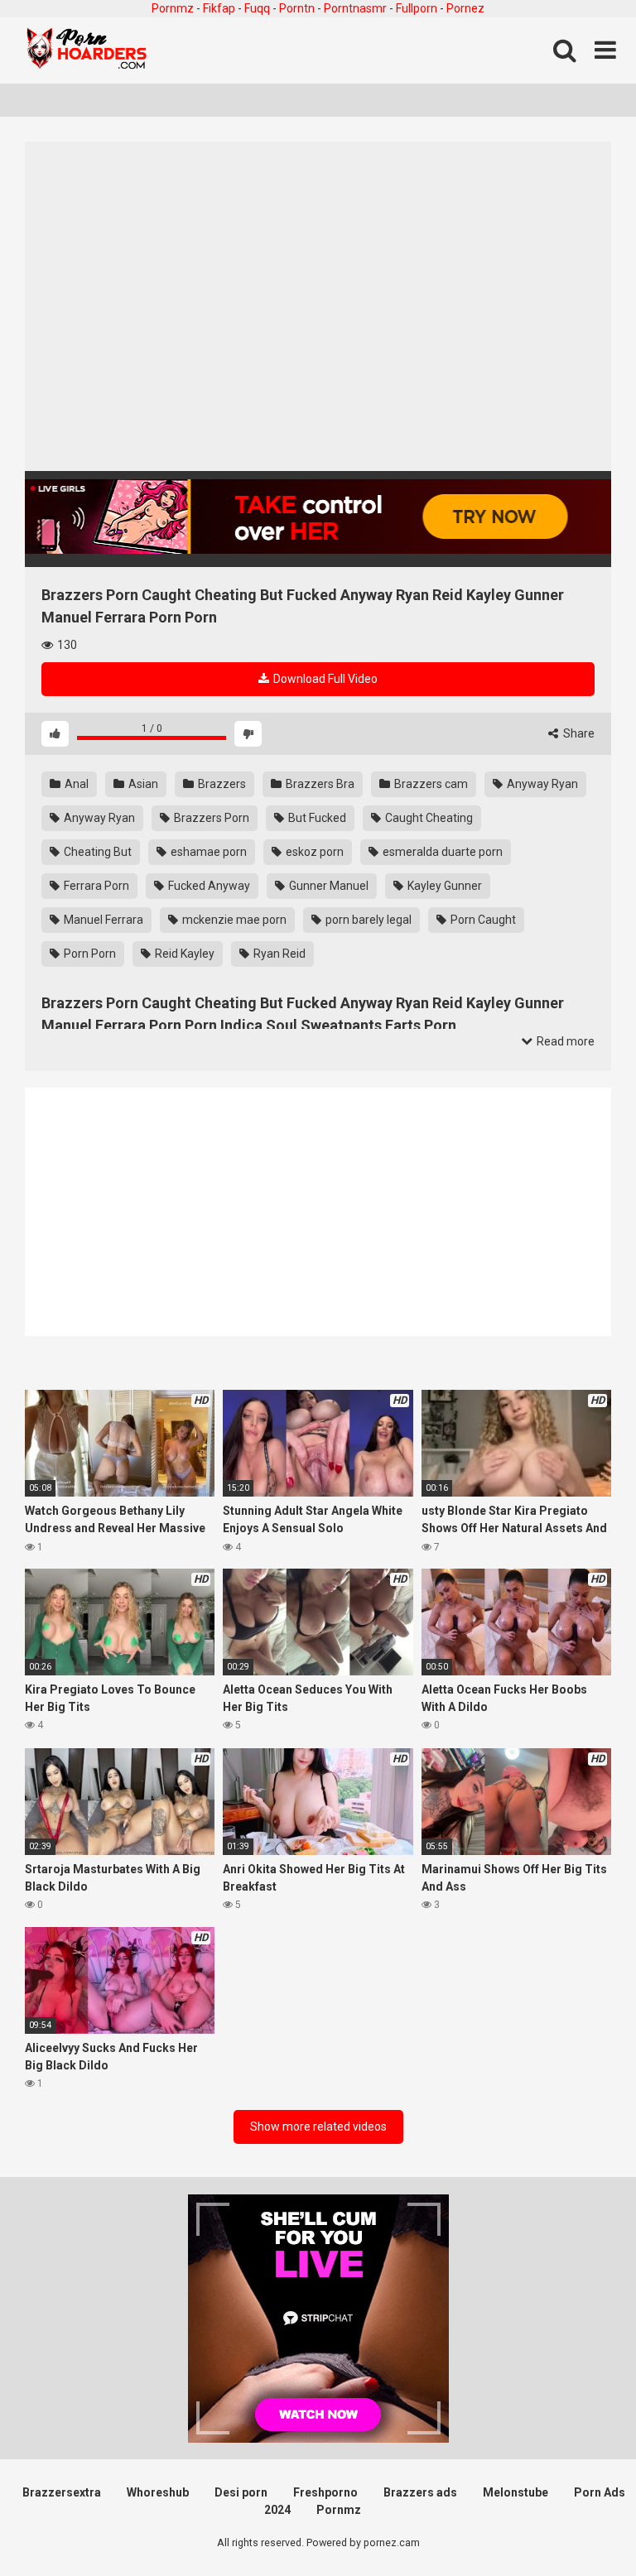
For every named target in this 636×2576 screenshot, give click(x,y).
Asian (142, 784)
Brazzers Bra (319, 784)
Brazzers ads (420, 2492)
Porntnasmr (355, 8)
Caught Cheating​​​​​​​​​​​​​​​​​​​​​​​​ (428, 818)
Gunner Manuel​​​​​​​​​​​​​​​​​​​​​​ (328, 886)
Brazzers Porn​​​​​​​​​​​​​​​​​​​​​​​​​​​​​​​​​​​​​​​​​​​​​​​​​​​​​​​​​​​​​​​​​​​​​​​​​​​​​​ (210, 818)
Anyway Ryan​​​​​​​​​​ (541, 784)
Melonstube (516, 2492)
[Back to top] (581, 2526)
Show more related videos (318, 2127)
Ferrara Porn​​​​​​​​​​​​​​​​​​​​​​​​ (95, 886)
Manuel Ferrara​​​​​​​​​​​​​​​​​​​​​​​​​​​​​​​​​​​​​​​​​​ (102, 920)
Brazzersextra (62, 2492)
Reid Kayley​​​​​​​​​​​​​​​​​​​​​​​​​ (183, 954)
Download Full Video (324, 679)
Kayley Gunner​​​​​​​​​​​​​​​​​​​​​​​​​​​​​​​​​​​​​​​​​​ (443, 886)
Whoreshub (158, 2492)
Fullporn (417, 8)
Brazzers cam (430, 784)
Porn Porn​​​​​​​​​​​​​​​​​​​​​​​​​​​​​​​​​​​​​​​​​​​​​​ (89, 954)
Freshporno (325, 2492)
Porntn (297, 8)
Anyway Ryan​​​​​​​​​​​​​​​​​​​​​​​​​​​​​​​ (98, 818)
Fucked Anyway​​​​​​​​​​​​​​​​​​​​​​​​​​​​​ (208, 886)
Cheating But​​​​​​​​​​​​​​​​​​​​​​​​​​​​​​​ (96, 852)
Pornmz (173, 8)
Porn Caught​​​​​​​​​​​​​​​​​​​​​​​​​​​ (482, 920)
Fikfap (219, 8)
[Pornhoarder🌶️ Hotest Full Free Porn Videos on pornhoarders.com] (87, 50)
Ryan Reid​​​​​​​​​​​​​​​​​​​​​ (278, 954)
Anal (75, 784)
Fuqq (257, 8)
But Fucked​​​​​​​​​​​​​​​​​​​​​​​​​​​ (316, 818)
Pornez (465, 8)
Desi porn (241, 2492)
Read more (564, 1041)
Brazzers (221, 784)
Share (578, 733)
